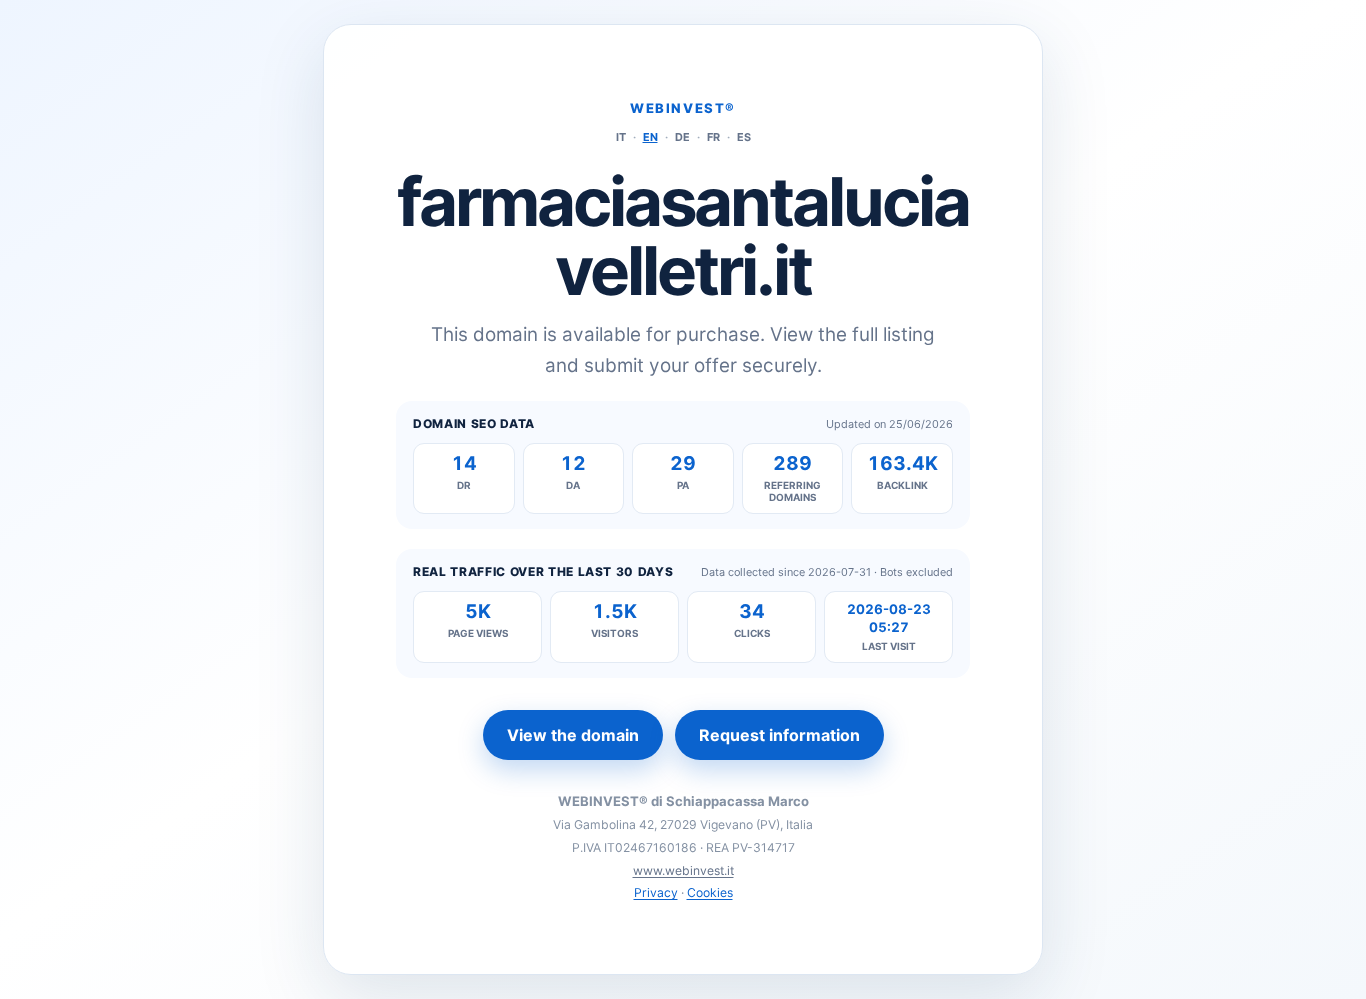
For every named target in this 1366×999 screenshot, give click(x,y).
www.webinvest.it (683, 870)
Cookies (710, 892)
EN (650, 137)
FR (713, 137)
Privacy (656, 892)
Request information (779, 735)
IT (621, 137)
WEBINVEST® (683, 108)
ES (744, 137)
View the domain (573, 735)
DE (682, 137)
